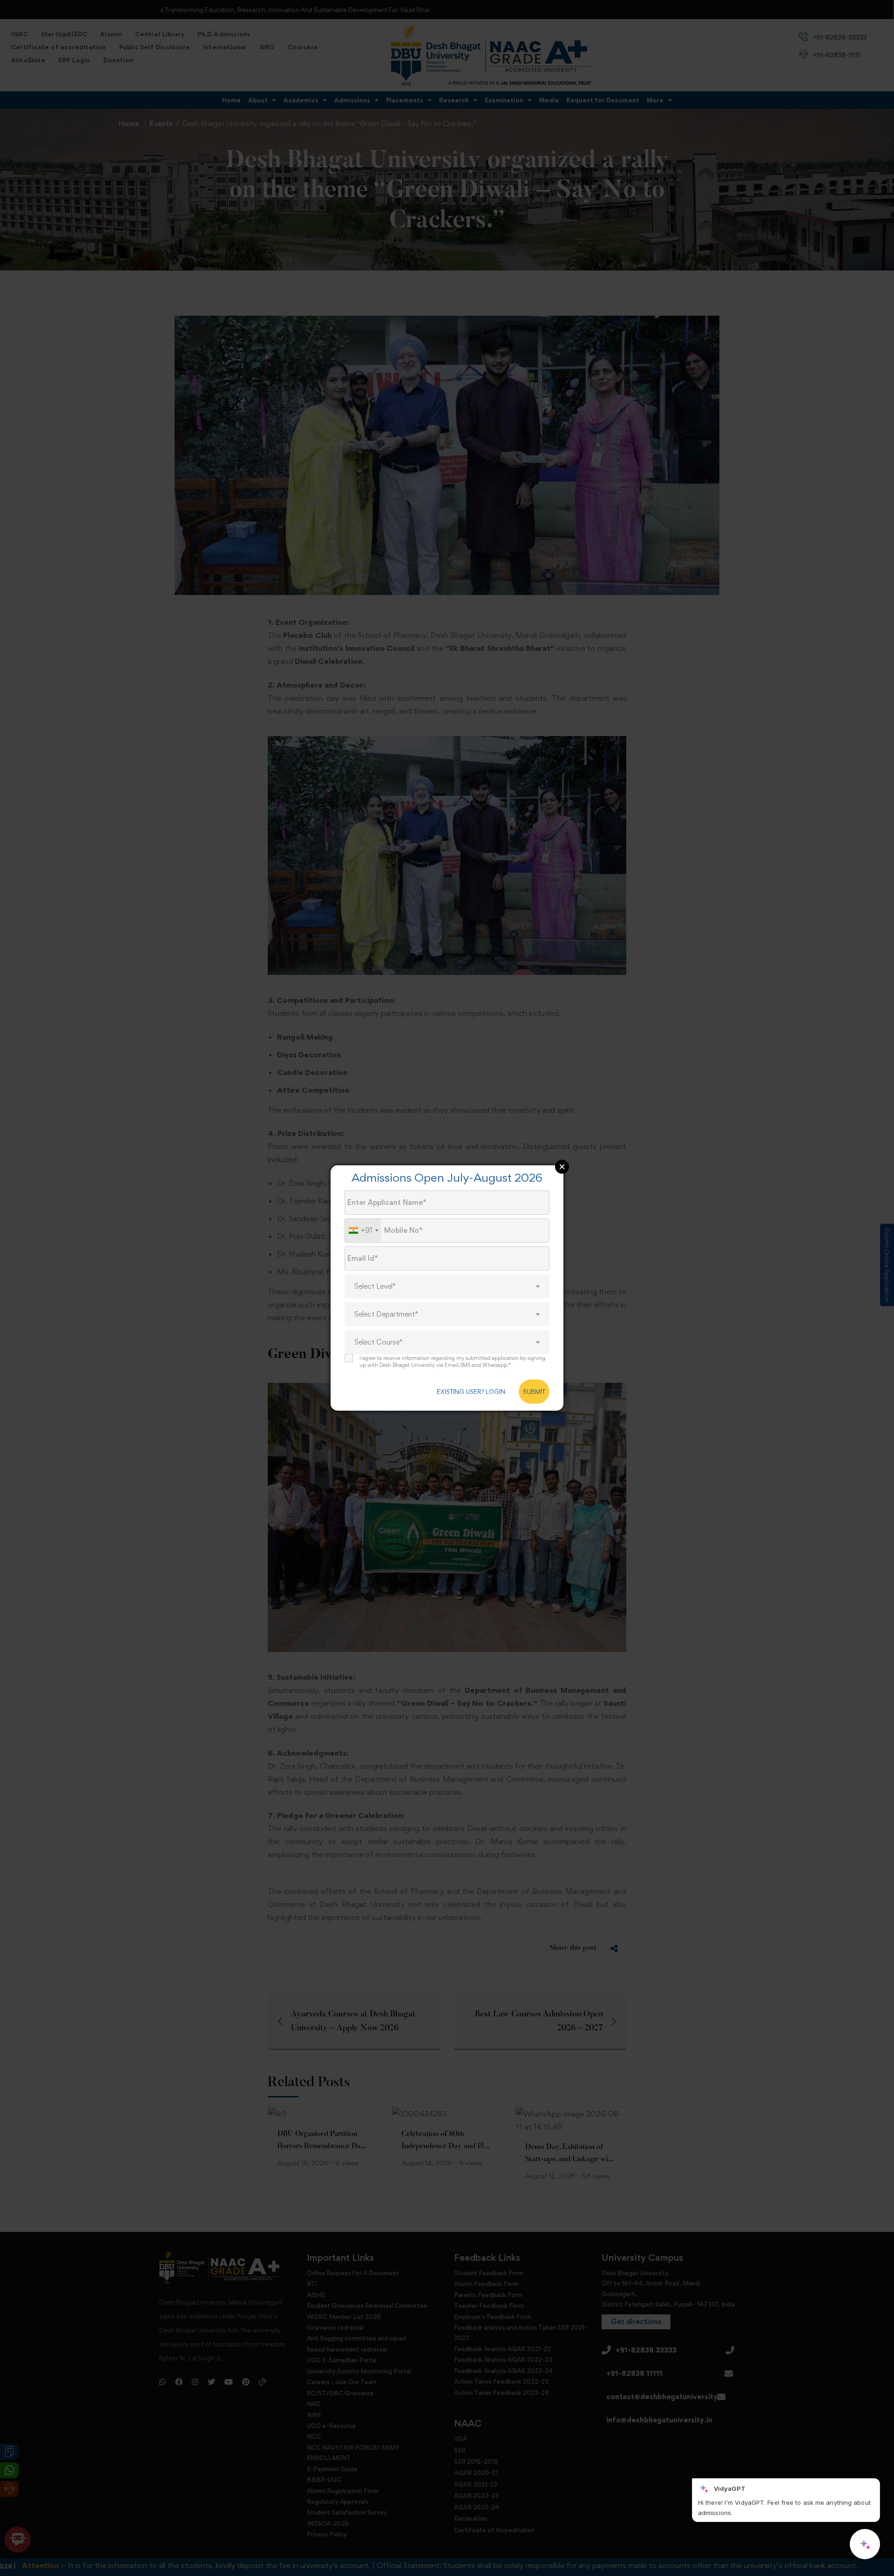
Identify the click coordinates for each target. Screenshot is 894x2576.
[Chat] (865, 2544)
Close (562, 1167)
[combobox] (363, 1231)
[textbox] (447, 1286)
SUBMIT (534, 1392)
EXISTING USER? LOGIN (471, 1392)
